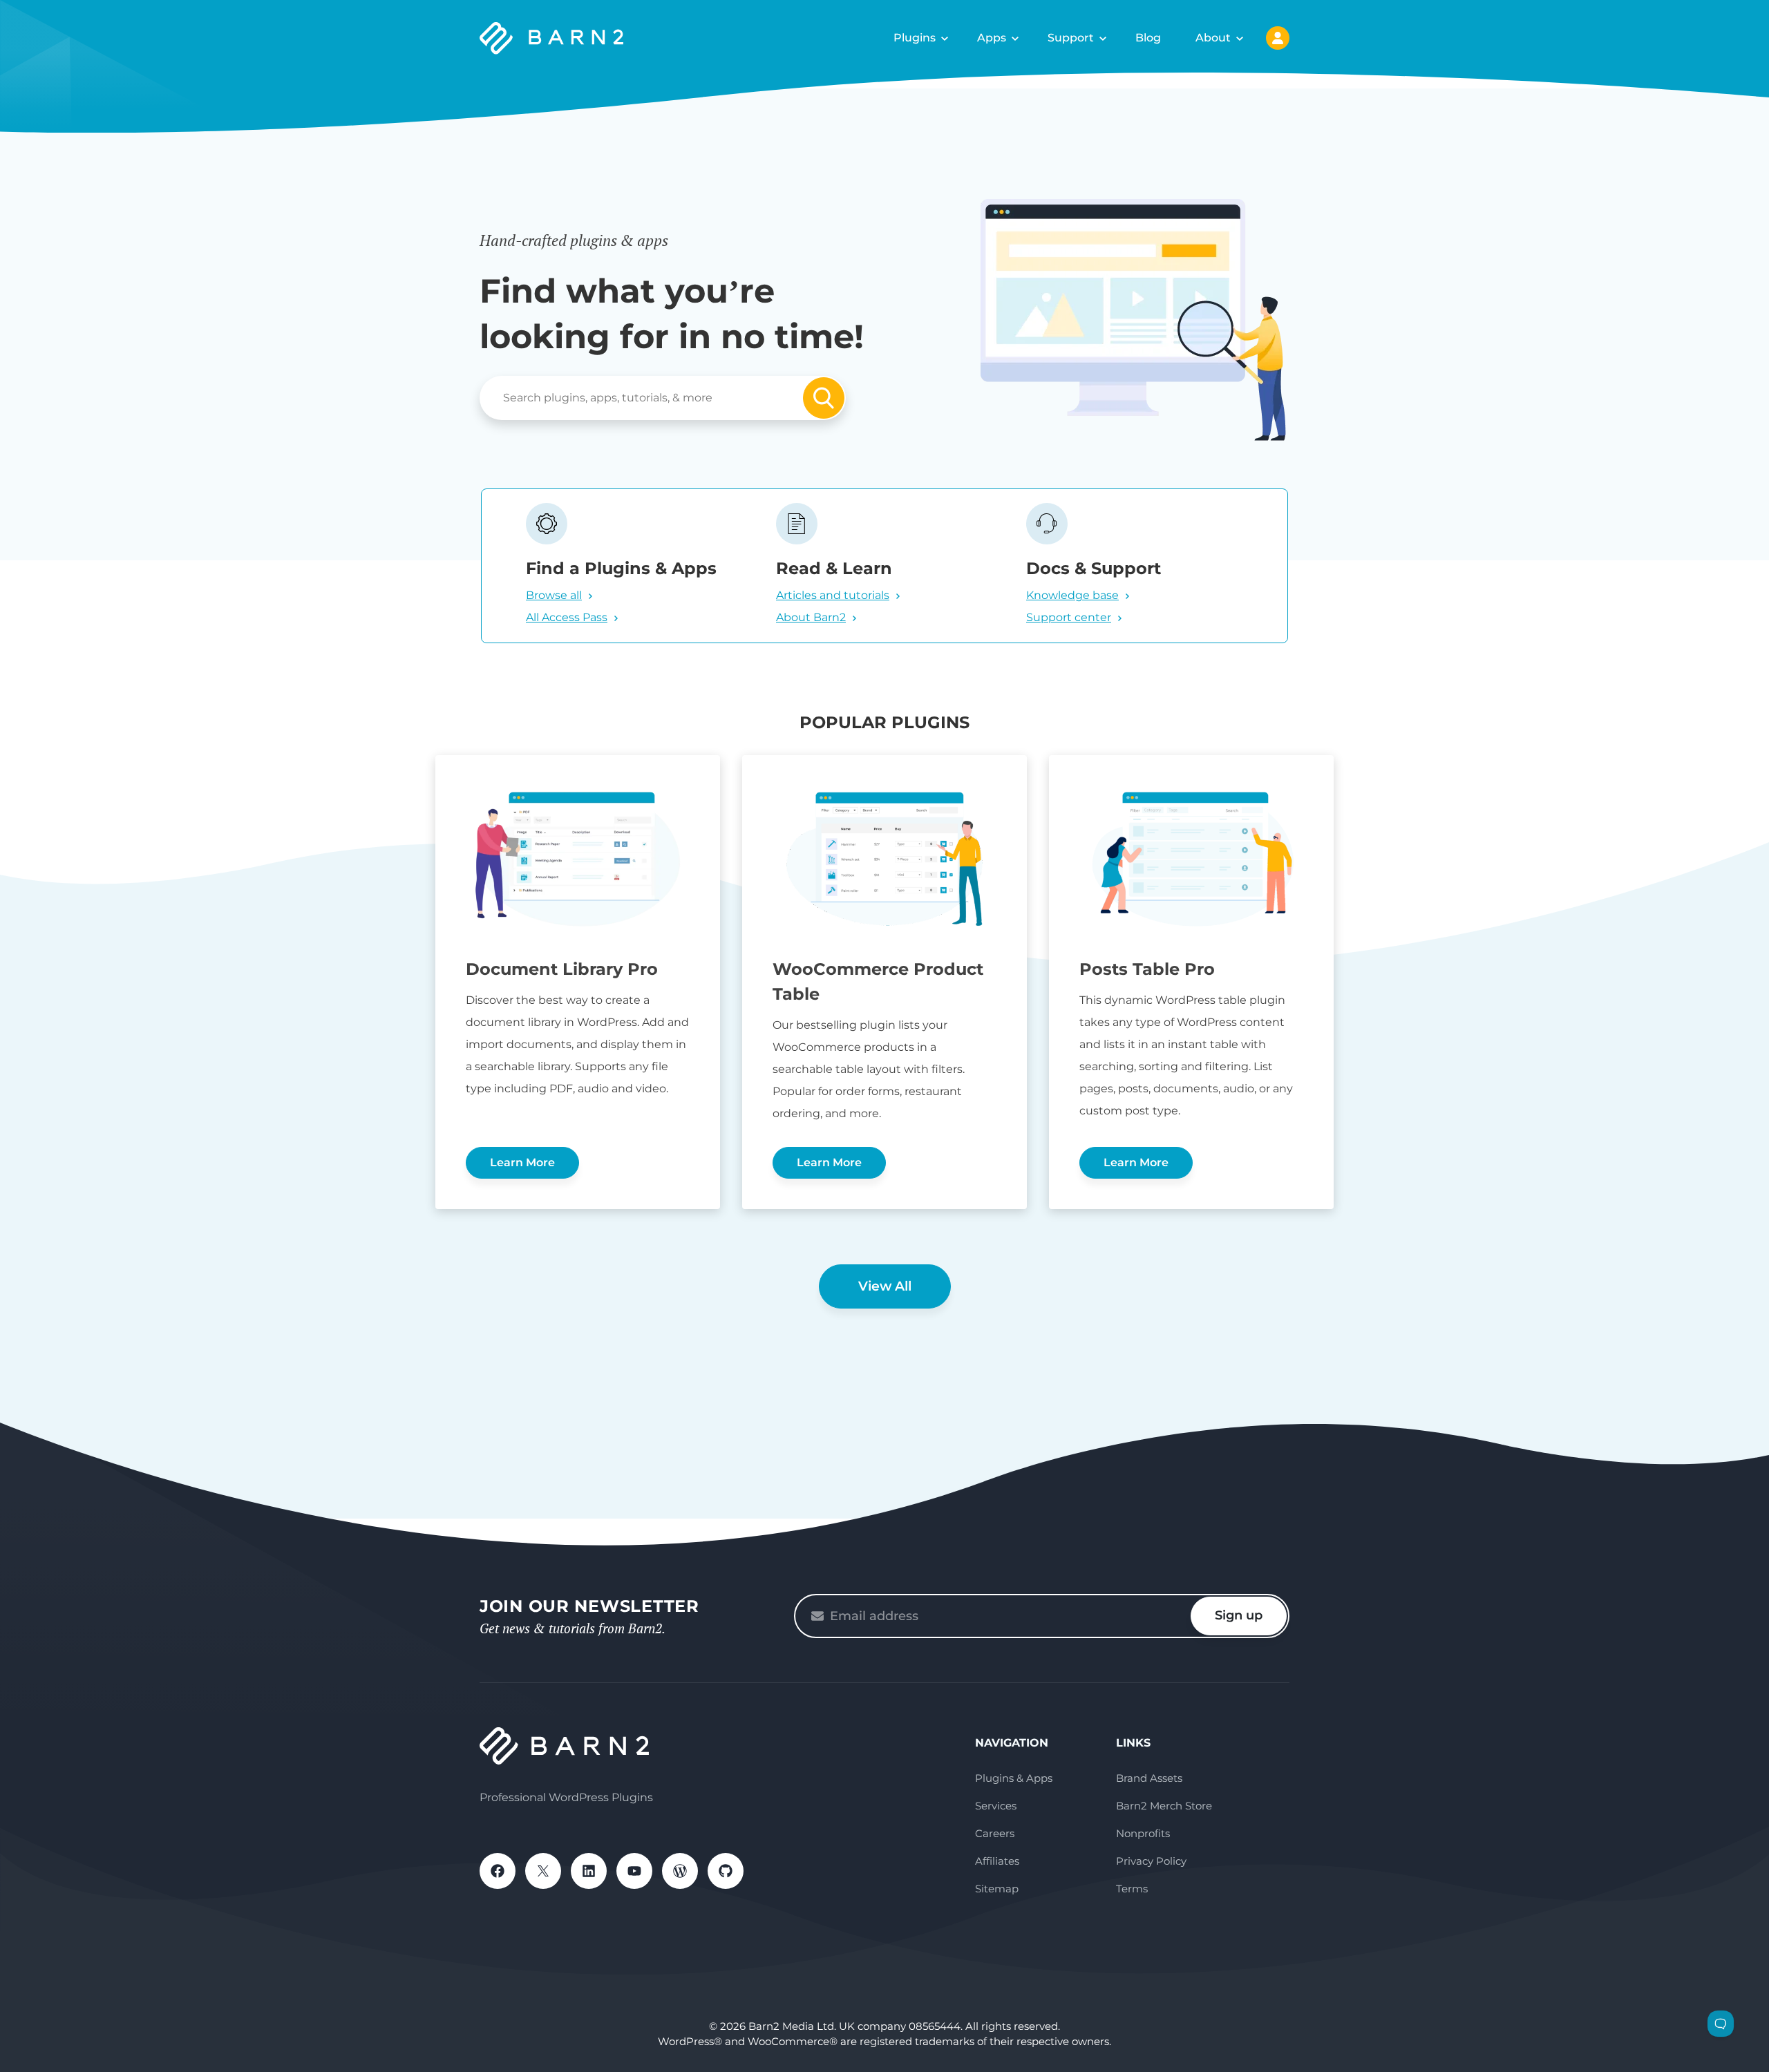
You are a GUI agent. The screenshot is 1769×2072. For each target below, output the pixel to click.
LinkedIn (589, 1871)
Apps (992, 38)
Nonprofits (1143, 1833)
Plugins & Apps (1014, 1778)
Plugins (915, 38)
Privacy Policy (1151, 1861)
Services (996, 1806)
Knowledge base (1072, 595)
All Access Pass (567, 617)
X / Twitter (543, 1871)
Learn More (522, 1162)
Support (1071, 38)
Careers (995, 1833)
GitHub (726, 1871)
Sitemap (997, 1889)
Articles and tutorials (833, 595)
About (1213, 38)
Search (824, 398)
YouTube (634, 1871)
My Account (1278, 38)
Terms (1132, 1889)
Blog (1148, 38)
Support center (1069, 617)
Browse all (554, 595)
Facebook (498, 1871)
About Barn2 (811, 617)
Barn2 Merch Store (1164, 1806)
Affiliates (997, 1861)
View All (885, 1286)
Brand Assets (1149, 1778)
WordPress (680, 1871)
